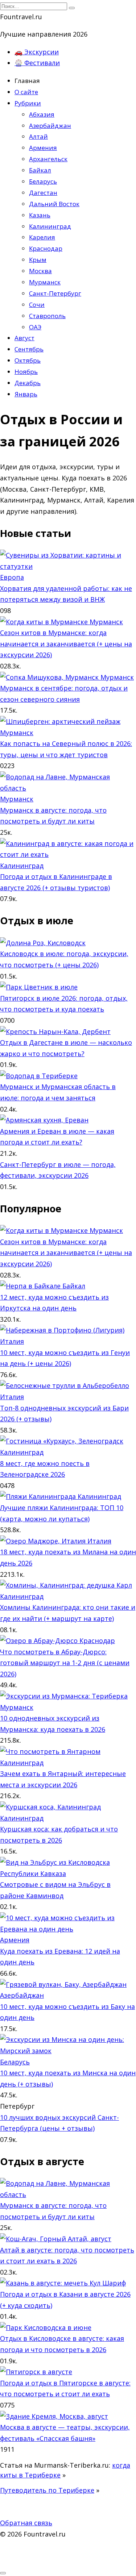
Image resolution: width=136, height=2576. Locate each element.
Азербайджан (50, 126)
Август (24, 338)
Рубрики (28, 103)
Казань (40, 215)
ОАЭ (35, 327)
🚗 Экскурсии (37, 52)
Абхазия (42, 114)
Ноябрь (26, 372)
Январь (26, 394)
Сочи (37, 305)
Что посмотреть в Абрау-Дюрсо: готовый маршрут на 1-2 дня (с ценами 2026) (65, 1663)
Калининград (50, 226)
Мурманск (45, 282)
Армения (43, 148)
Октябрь (28, 360)
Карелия (42, 237)
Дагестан (43, 193)
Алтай (38, 136)
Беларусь (43, 181)
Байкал (40, 170)
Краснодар (46, 248)
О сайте (26, 92)
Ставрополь (47, 316)
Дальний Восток (54, 204)
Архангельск (48, 159)
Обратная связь (26, 2523)
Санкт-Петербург (55, 293)
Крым (38, 260)
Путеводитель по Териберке (47, 2490)
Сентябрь (29, 349)
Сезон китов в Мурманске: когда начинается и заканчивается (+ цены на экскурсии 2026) (66, 644)
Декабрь (28, 383)
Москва (40, 271)
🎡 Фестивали (37, 63)
